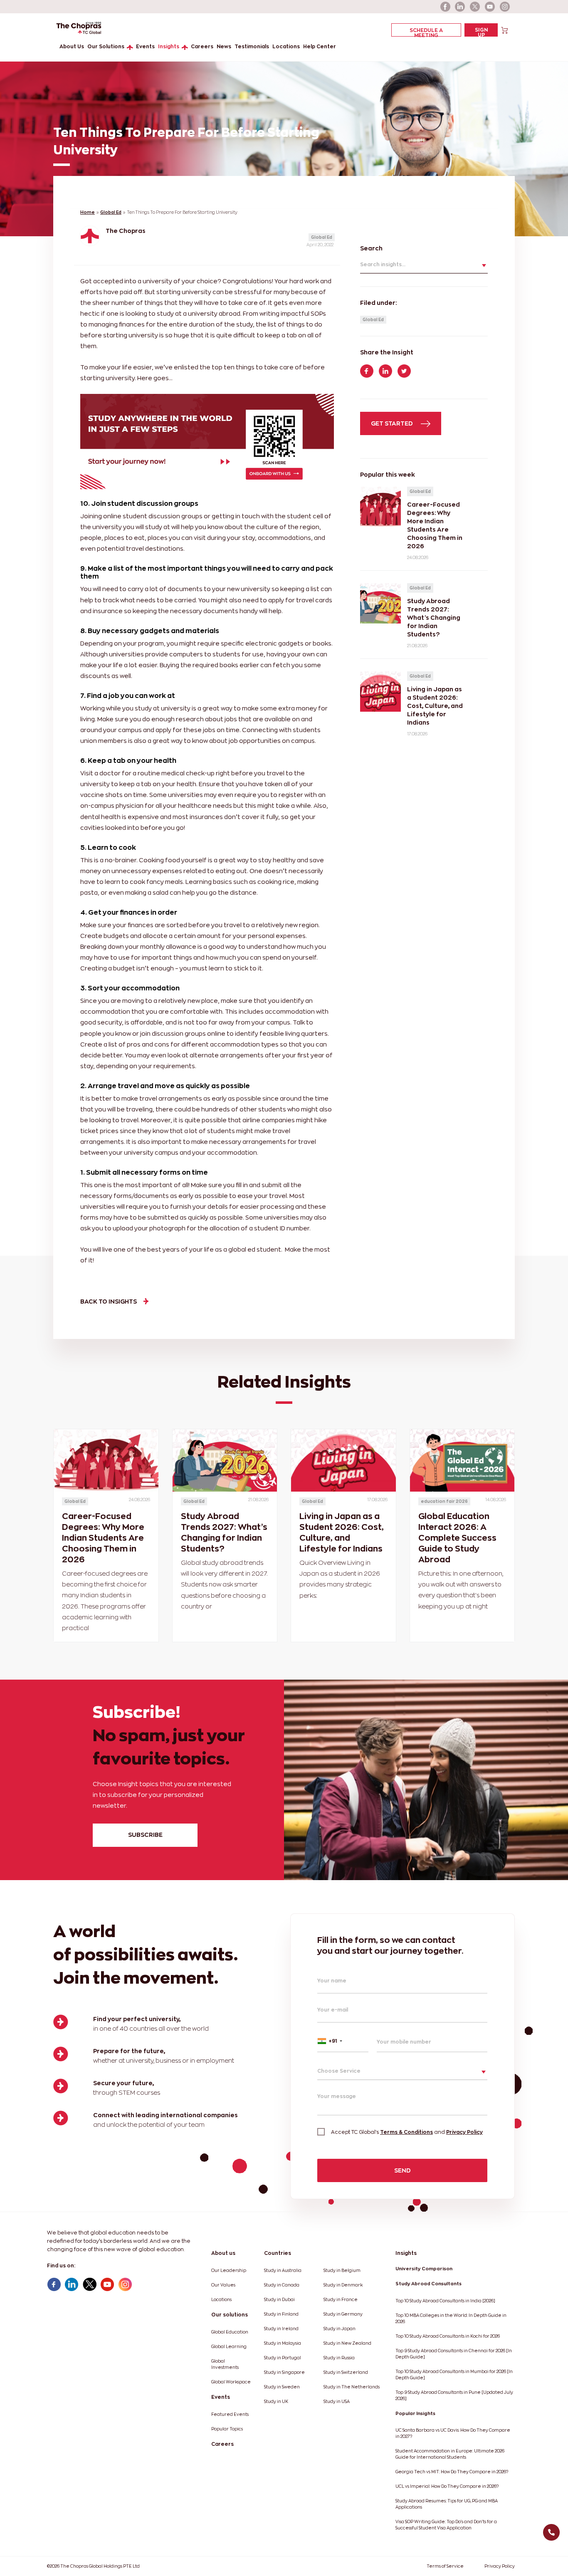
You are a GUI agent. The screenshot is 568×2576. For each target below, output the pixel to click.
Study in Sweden (282, 2387)
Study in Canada (282, 2285)
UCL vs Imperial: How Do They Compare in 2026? (447, 2486)
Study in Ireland (281, 2329)
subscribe (145, 1835)
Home (88, 212)
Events (145, 46)
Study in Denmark (343, 2285)
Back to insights (109, 1301)
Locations (286, 46)
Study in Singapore (284, 2372)
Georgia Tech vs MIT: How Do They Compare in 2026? (452, 2472)
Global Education (230, 2332)
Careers (202, 46)
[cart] (505, 30)
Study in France (341, 2300)
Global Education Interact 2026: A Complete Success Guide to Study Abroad (457, 1538)
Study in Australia (283, 2270)
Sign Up (481, 32)
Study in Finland (281, 2314)
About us (223, 2253)
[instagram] (505, 7)
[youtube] (490, 7)
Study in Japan (340, 2329)
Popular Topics (227, 2429)
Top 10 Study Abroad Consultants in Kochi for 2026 (448, 2336)
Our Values (223, 2285)
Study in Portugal (283, 2358)
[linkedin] (460, 7)
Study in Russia (339, 2358)
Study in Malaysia (283, 2343)
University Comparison (424, 2269)
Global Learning (229, 2347)
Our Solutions (106, 46)
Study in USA (337, 2402)
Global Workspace (231, 2382)
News (224, 46)
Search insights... (383, 264)
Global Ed (111, 212)
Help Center (320, 46)
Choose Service (339, 2071)
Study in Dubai (279, 2300)
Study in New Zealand (347, 2343)
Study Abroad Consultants (428, 2284)
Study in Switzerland (346, 2372)
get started (393, 423)
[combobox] (343, 2041)
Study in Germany (343, 2314)
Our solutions (230, 2315)
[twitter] (475, 7)
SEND (403, 2170)
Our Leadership (229, 2270)
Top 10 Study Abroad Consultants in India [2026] (445, 2301)
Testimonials (252, 46)
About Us (72, 46)
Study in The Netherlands (352, 2387)
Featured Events (230, 2414)
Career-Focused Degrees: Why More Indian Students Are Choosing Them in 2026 (103, 1538)
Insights (169, 46)
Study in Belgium (342, 2270)
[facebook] (445, 7)
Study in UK (276, 2402)
